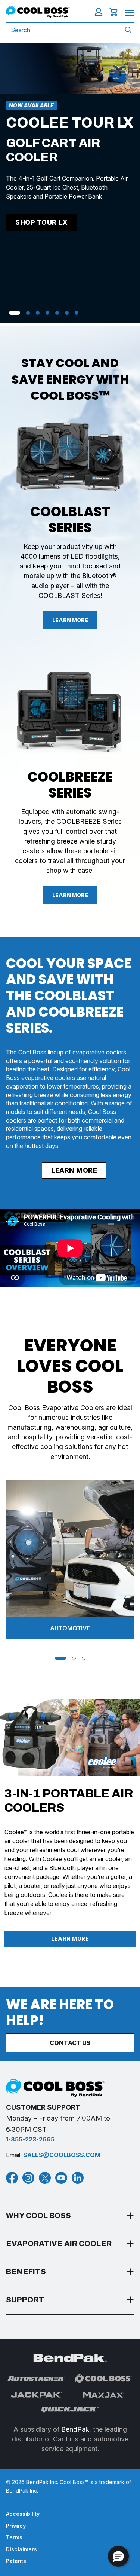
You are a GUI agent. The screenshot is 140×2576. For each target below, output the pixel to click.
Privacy (16, 2526)
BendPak (75, 2429)
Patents (16, 2561)
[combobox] (62, 30)
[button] (99, 12)
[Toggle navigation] (129, 12)
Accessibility (23, 2514)
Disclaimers (21, 2549)
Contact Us (70, 2043)
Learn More (70, 620)
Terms (14, 2537)
